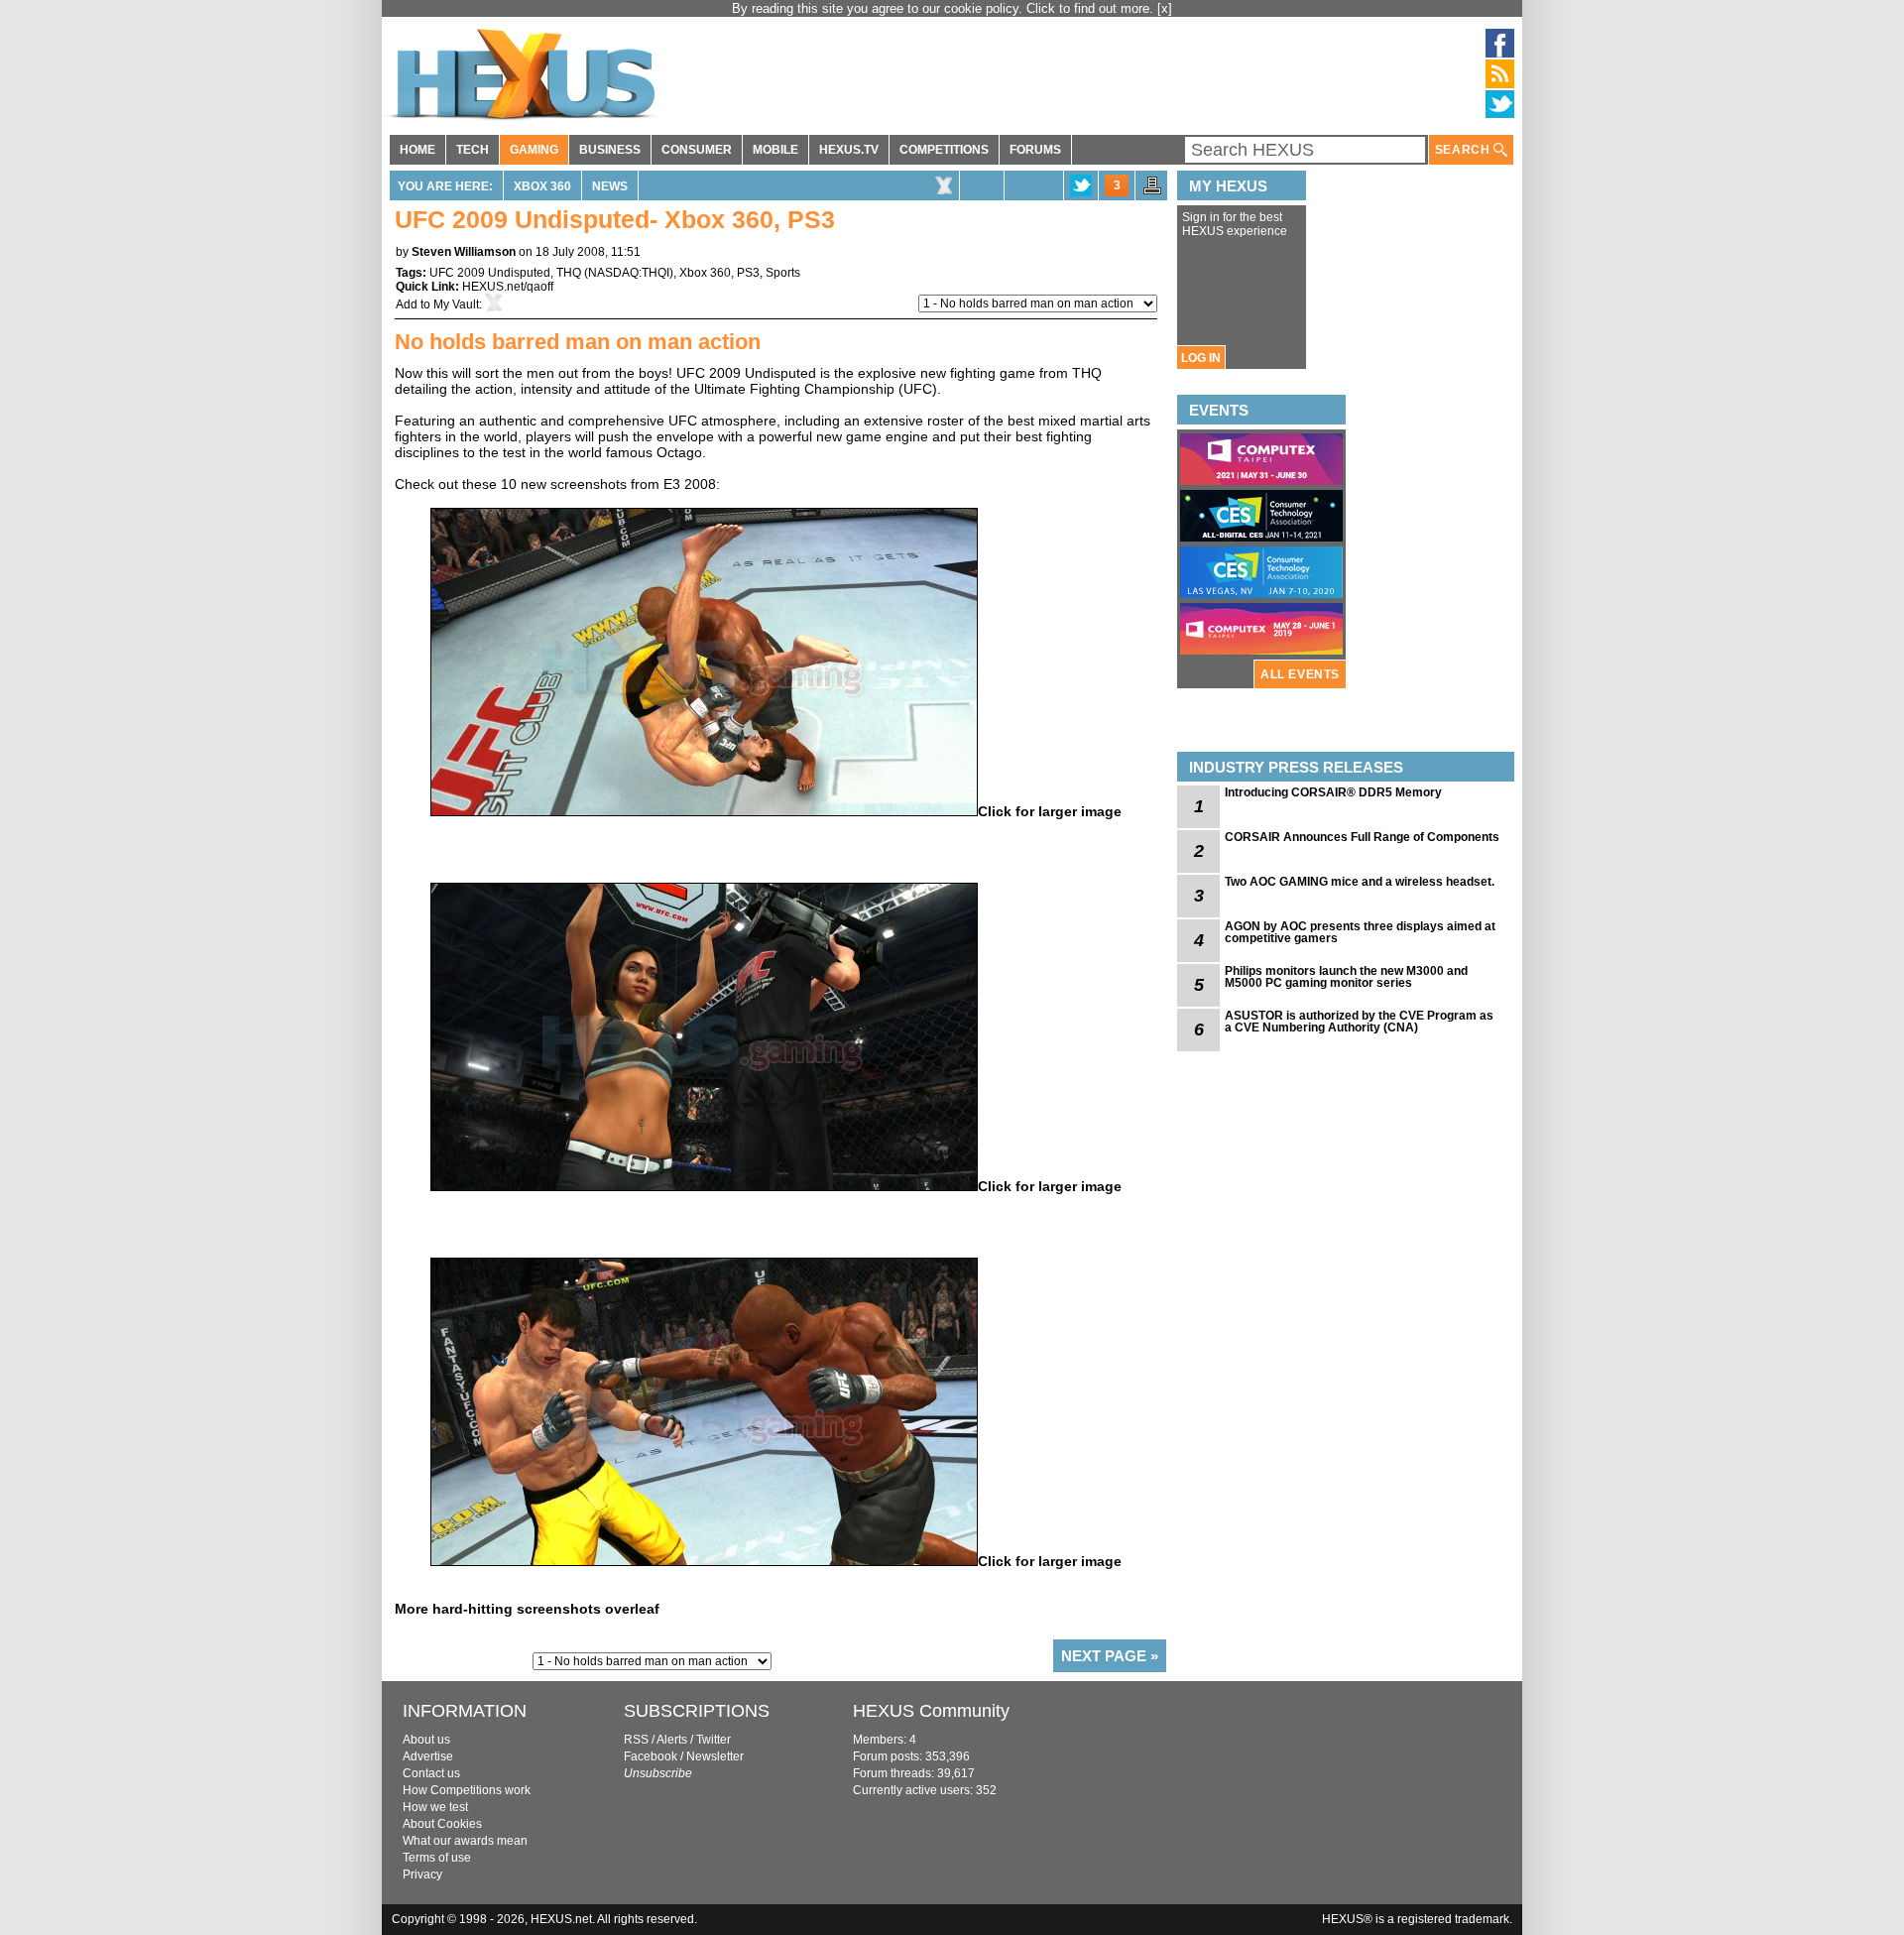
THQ (569, 273)
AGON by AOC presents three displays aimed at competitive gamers (1360, 932)
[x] (1165, 8)
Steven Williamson (464, 252)
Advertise (428, 1756)
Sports (783, 273)
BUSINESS (610, 150)
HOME (417, 150)
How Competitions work (467, 1790)
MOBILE (775, 150)
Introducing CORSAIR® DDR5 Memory (1333, 792)
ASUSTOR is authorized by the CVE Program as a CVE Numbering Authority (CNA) (1359, 1022)
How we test (435, 1807)
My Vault (456, 304)
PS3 (748, 273)
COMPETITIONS (944, 150)
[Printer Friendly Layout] (1152, 191)
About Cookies (442, 1824)
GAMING (534, 150)
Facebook (651, 1756)
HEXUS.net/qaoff (508, 287)
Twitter (714, 1740)
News (610, 186)
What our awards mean (465, 1841)
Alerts (672, 1740)
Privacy (422, 1875)
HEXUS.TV (849, 150)
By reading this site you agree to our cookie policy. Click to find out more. (945, 8)
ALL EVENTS (1300, 674)
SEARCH (1464, 150)
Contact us (431, 1773)
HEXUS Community (931, 1711)
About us (426, 1740)
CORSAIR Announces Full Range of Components (1362, 837)
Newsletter (715, 1756)
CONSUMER (697, 150)
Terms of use (437, 1858)
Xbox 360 (542, 186)
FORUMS (1035, 150)
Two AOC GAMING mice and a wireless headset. (1360, 882)
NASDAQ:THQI (629, 273)
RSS (636, 1740)
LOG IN (1201, 358)
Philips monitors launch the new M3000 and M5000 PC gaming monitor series (1346, 977)
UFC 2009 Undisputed (490, 273)
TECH (473, 150)
